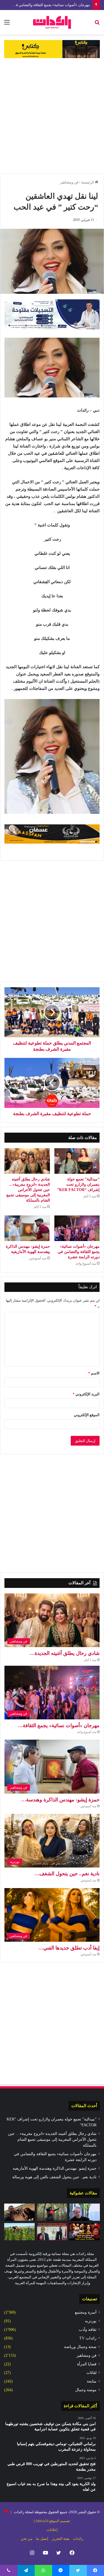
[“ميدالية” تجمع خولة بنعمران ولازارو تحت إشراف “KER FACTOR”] (77, 1161)
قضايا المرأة (87, 2364)
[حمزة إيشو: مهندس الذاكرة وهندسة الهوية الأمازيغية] (27, 1228)
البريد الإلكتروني (86, 1394)
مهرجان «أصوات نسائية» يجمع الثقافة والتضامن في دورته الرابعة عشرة (79, 1252)
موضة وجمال (86, 2390)
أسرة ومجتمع (86, 2312)
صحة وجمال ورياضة (80, 2347)
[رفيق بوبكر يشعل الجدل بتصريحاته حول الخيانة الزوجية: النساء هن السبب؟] (85, 2212)
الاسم (94, 1373)
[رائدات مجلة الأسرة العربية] (52, 22)
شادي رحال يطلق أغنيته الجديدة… (65, 1653)
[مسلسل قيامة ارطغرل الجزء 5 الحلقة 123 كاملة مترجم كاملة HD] (52, 2212)
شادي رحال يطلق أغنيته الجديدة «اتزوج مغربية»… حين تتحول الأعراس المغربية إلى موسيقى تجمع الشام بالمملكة (28, 1190)
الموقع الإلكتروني (87, 1415)
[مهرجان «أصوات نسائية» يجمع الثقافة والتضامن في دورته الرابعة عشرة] (77, 1228)
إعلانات (52, 2530)
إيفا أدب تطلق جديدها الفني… (69, 1948)
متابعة (92, 2381)
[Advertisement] (52, 116)
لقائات (92, 2373)
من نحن (27, 2539)
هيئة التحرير (61, 2539)
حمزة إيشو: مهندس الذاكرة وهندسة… (60, 1800)
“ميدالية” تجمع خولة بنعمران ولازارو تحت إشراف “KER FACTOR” (78, 1184)
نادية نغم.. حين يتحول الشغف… (67, 1874)
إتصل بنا (42, 2539)
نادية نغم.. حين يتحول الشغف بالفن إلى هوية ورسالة (54, 2177)
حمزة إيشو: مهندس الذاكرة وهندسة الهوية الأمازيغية (55, 2168)
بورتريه (91, 2321)
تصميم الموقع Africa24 (53, 2521)
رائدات (78, 2539)
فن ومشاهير (69, 182)
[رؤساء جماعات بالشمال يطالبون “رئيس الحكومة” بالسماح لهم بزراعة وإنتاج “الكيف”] (19, 2232)
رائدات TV (88, 2338)
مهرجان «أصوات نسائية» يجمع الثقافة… (59, 1725)
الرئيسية (88, 182)
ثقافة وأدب (88, 2330)
